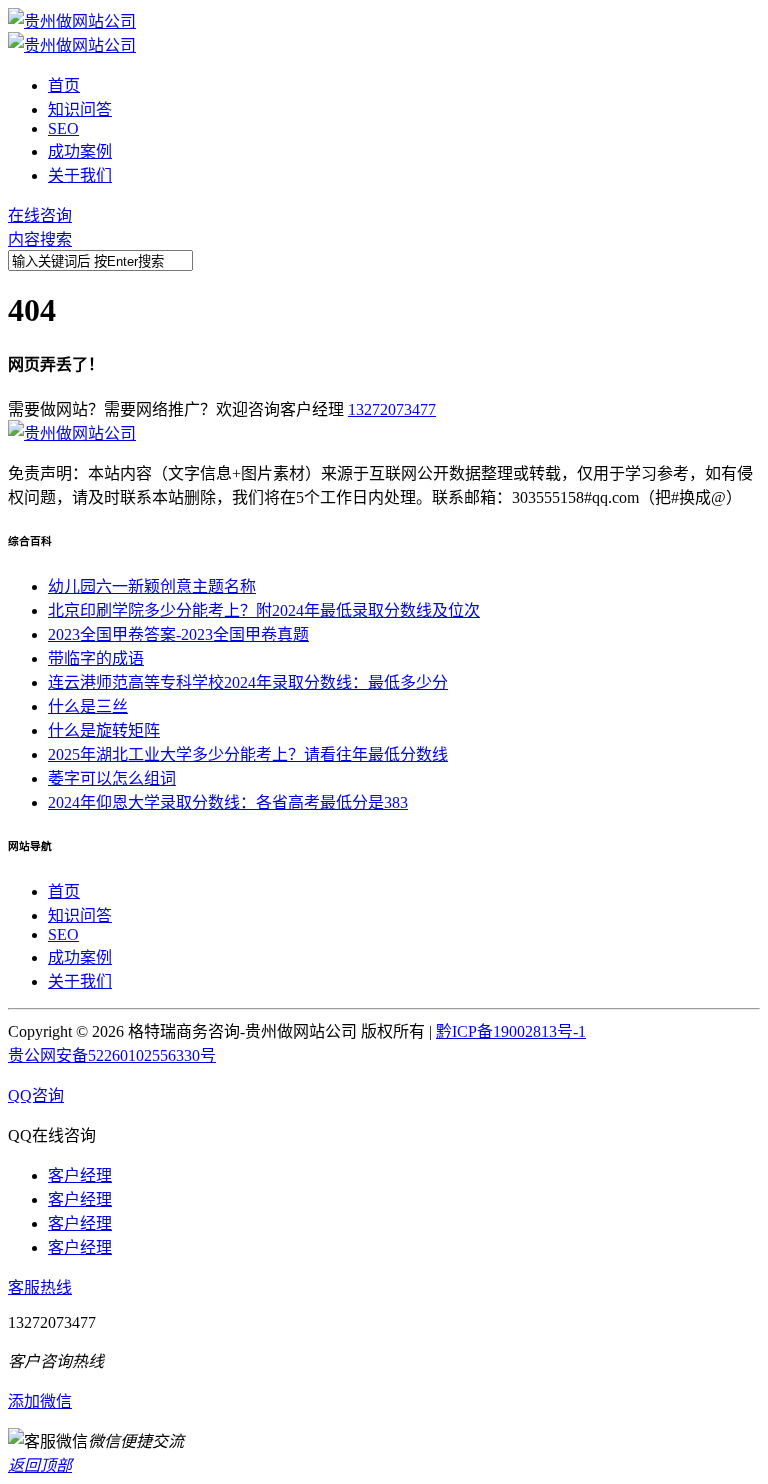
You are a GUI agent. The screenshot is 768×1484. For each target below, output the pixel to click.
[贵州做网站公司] (72, 21)
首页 (64, 85)
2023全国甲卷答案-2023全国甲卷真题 (178, 634)
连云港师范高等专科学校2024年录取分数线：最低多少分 (248, 682)
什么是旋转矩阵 (104, 730)
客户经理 (80, 1175)
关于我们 (80, 175)
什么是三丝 (88, 706)
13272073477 (392, 409)
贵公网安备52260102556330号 (112, 1055)
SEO (63, 128)
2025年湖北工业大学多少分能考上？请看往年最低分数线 (248, 754)
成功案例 (80, 151)
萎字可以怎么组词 (112, 778)
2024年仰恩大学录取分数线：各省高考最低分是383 (228, 802)
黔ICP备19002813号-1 (511, 1031)
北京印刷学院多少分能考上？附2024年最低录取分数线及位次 (264, 610)
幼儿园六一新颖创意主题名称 (152, 586)
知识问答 (80, 109)
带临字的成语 (96, 658)
